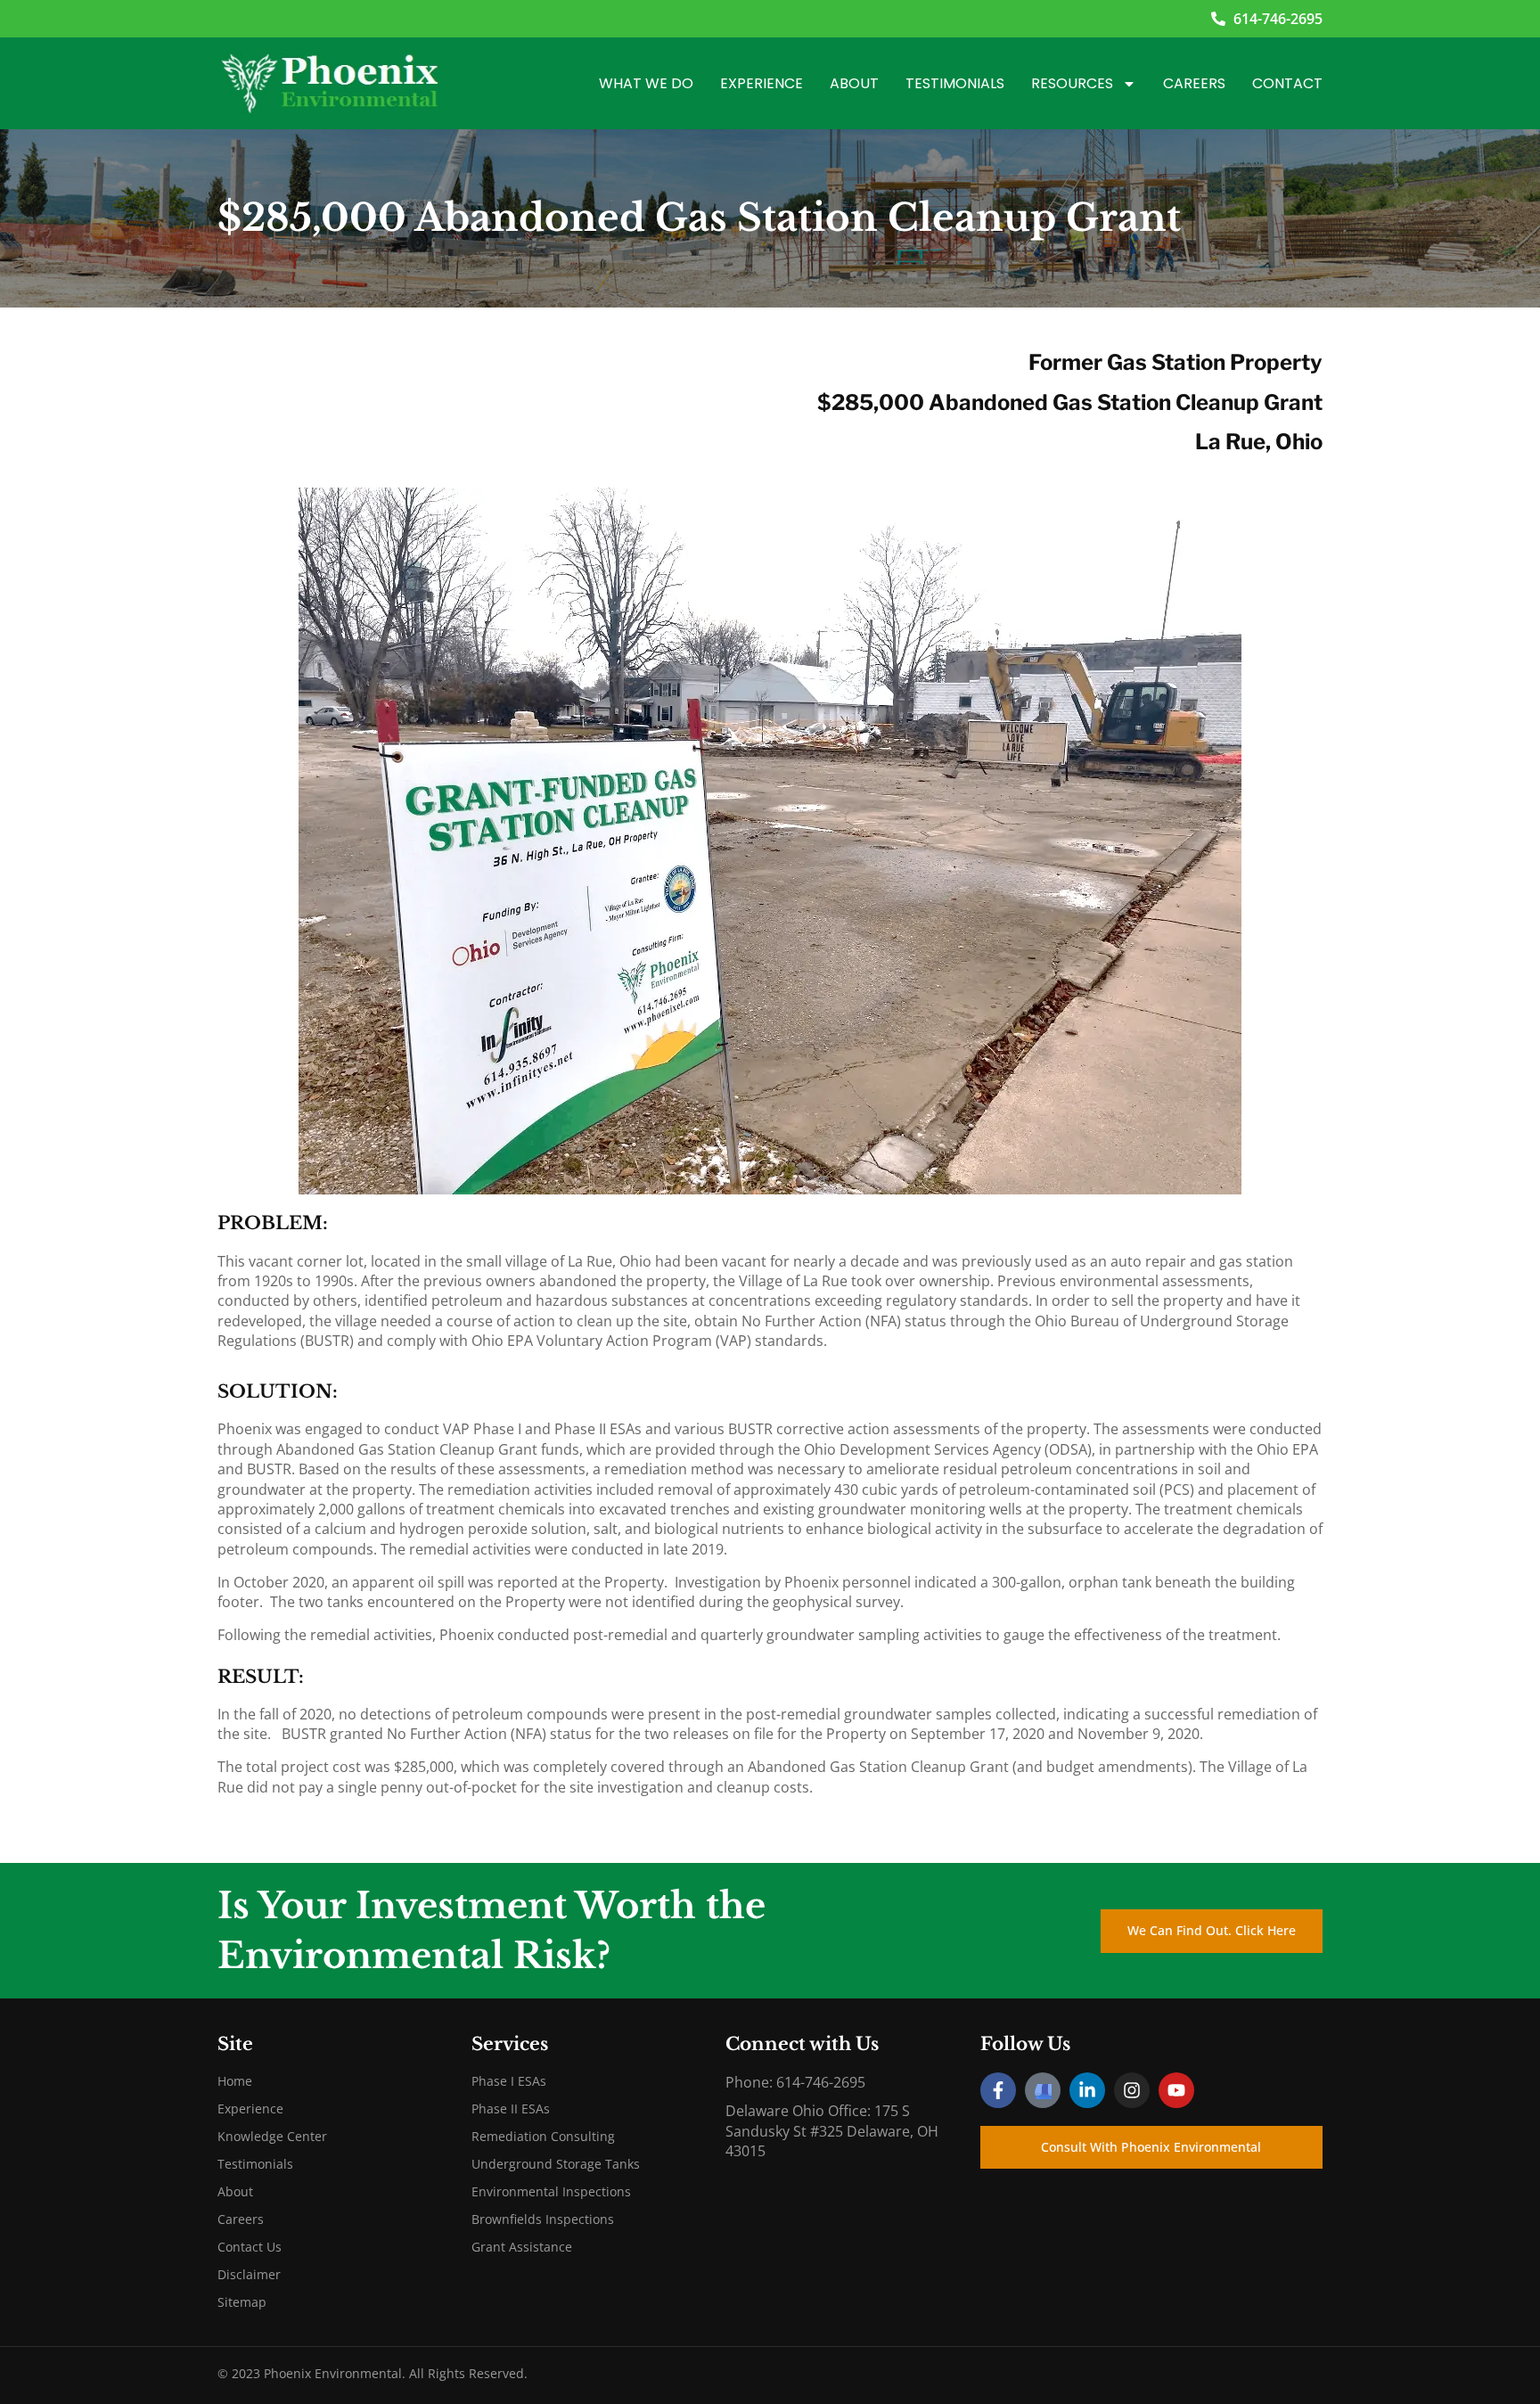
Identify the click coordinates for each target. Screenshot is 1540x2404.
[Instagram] (1132, 2090)
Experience (762, 83)
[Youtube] (1176, 2090)
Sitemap (242, 2302)
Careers (1194, 83)
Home (235, 2081)
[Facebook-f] (998, 2090)
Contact (1287, 83)
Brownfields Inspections (543, 2219)
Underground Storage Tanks (556, 2164)
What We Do (646, 83)
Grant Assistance (522, 2247)
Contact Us (250, 2247)
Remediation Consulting (543, 2136)
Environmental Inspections (551, 2191)
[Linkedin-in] (1087, 2090)
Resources (1072, 83)
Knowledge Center (272, 2136)
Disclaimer (249, 2274)
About (854, 83)
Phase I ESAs (509, 2081)
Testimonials (955, 83)
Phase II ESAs (511, 2109)
